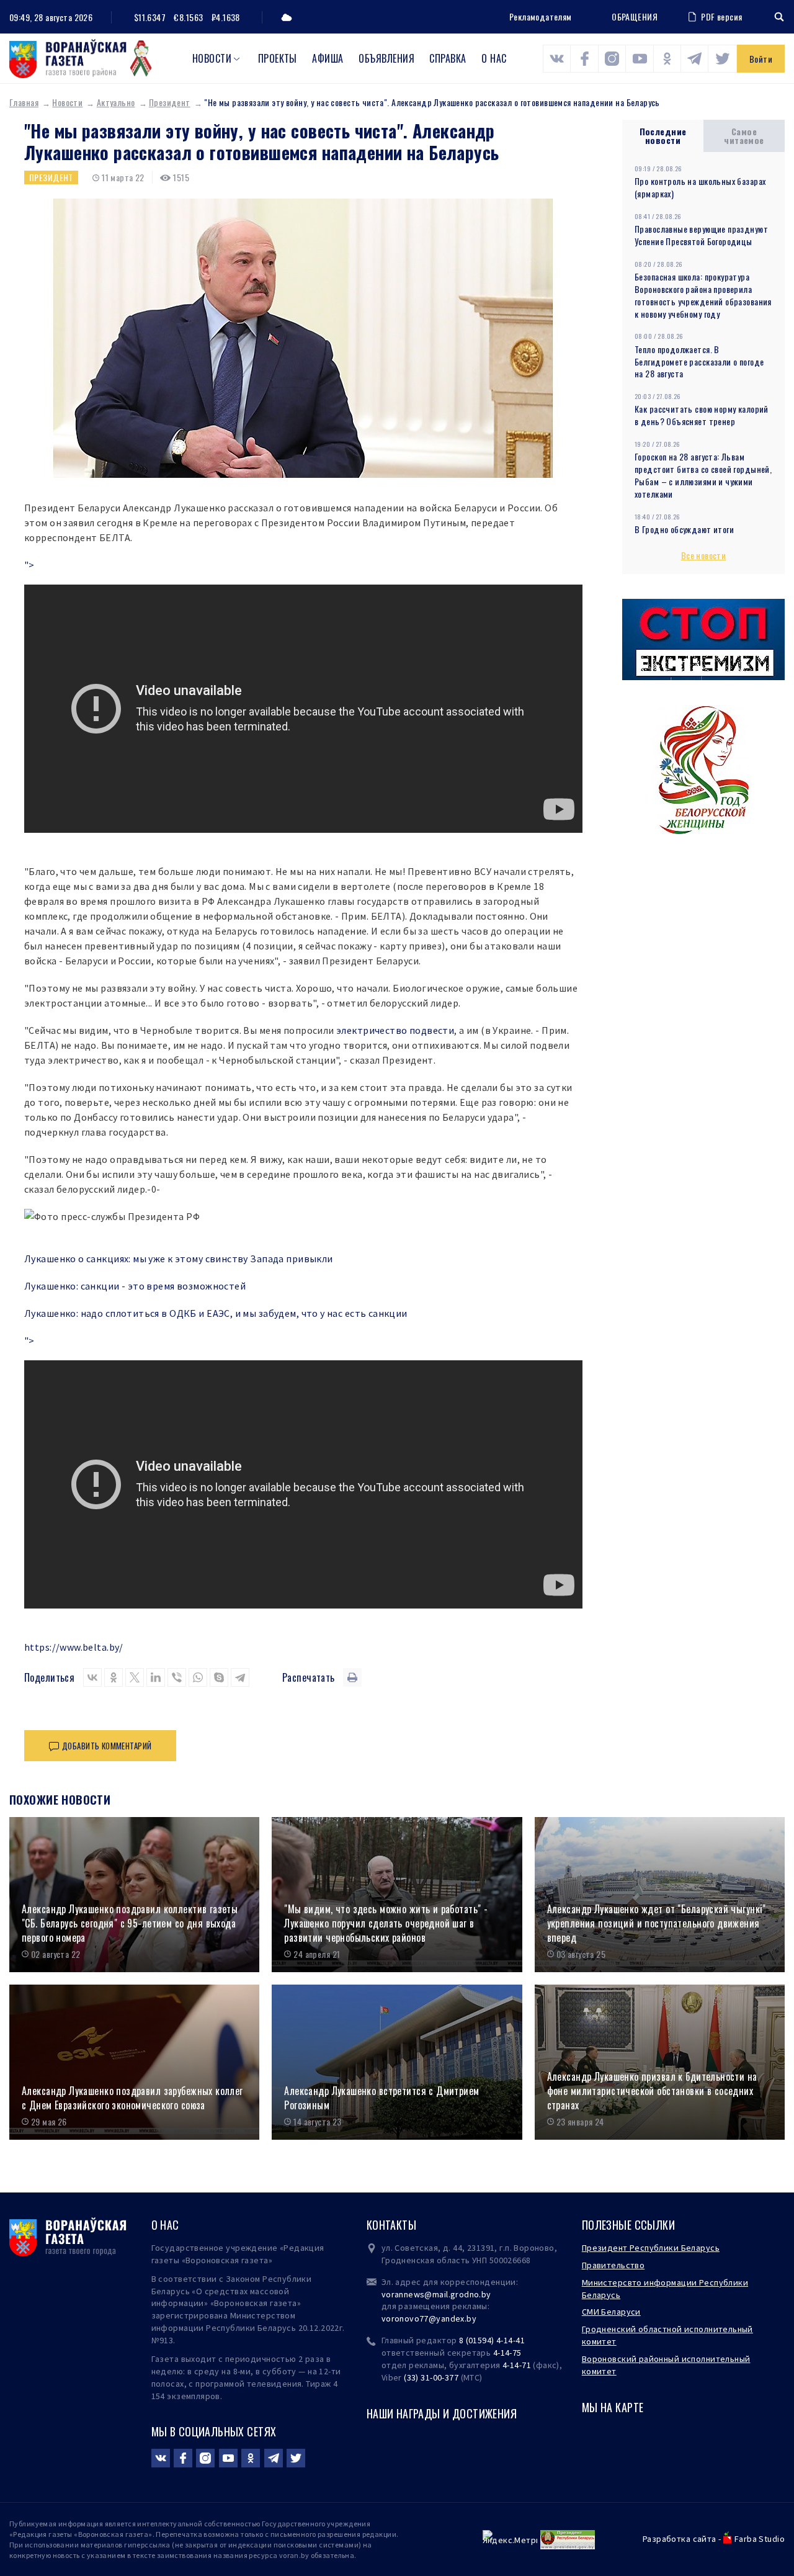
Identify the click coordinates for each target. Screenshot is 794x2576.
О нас (494, 58)
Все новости (704, 555)
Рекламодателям (541, 16)
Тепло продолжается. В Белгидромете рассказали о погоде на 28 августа (699, 361)
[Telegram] (240, 1677)
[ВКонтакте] (92, 1677)
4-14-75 (507, 2353)
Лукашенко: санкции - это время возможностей (135, 1286)
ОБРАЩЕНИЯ (635, 17)
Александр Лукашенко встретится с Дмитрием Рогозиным (381, 2098)
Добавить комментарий (107, 1746)
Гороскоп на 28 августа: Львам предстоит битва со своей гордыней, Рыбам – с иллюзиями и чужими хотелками (703, 475)
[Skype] (219, 1677)
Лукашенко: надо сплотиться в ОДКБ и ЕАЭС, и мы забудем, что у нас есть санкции (216, 1313)
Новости (212, 58)
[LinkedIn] (156, 1677)
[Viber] (177, 1677)
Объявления (386, 58)
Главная (24, 102)
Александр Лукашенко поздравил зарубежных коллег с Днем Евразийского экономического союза (132, 2098)
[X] (135, 1677)
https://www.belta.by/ (74, 1647)
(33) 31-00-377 (431, 2377)
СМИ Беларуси (611, 2312)
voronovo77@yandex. (424, 2318)
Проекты (278, 58)
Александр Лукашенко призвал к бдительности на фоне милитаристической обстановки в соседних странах (652, 2091)
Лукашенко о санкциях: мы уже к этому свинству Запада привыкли (179, 1259)
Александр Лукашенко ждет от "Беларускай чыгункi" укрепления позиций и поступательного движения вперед (657, 1923)
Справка (448, 58)
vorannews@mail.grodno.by (436, 2294)
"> (29, 565)
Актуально (116, 102)
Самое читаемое (744, 136)
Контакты (391, 2225)
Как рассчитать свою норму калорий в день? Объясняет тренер (702, 415)
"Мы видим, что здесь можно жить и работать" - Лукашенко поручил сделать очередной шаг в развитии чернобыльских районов (386, 1923)
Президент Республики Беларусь (651, 2248)
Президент (170, 102)
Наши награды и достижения (442, 2413)
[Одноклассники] (114, 1677)
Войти (761, 59)
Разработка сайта (680, 2539)
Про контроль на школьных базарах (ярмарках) (700, 187)
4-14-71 (517, 2365)
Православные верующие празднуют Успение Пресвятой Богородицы (701, 235)
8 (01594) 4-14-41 (492, 2340)
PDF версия (721, 16)
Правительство (613, 2265)
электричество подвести (395, 1030)
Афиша (328, 58)
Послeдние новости (663, 136)
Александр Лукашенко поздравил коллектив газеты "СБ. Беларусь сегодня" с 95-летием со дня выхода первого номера (130, 1923)
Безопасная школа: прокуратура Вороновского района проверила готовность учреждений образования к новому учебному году (703, 295)
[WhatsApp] (198, 1677)
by (471, 2318)
